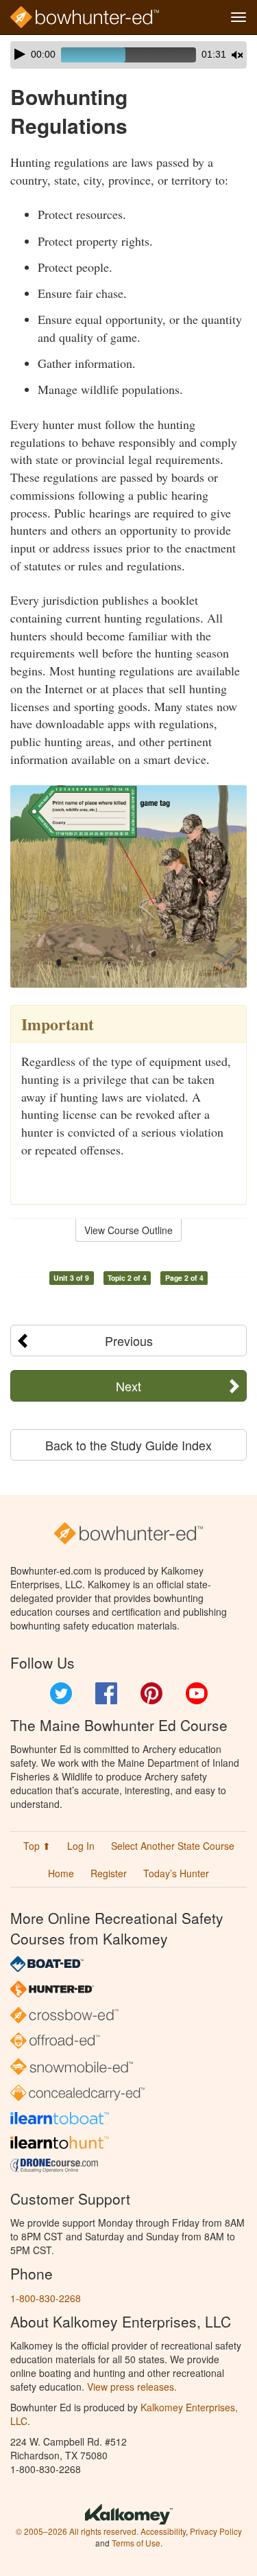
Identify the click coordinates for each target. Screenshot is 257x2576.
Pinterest (151, 1693)
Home (61, 1873)
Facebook (106, 1693)
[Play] (20, 54)
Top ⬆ (37, 1846)
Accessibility (163, 2531)
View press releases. (132, 2387)
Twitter (61, 1693)
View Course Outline (128, 1230)
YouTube (197, 1693)
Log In (81, 1846)
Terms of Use (136, 2543)
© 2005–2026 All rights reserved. (77, 2531)
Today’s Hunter (176, 1873)
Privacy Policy (216, 2531)
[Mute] (237, 55)
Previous (129, 1341)
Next (128, 1386)
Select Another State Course (173, 1846)
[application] (128, 55)
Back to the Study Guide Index (128, 1445)
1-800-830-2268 (46, 2298)
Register (109, 1873)
